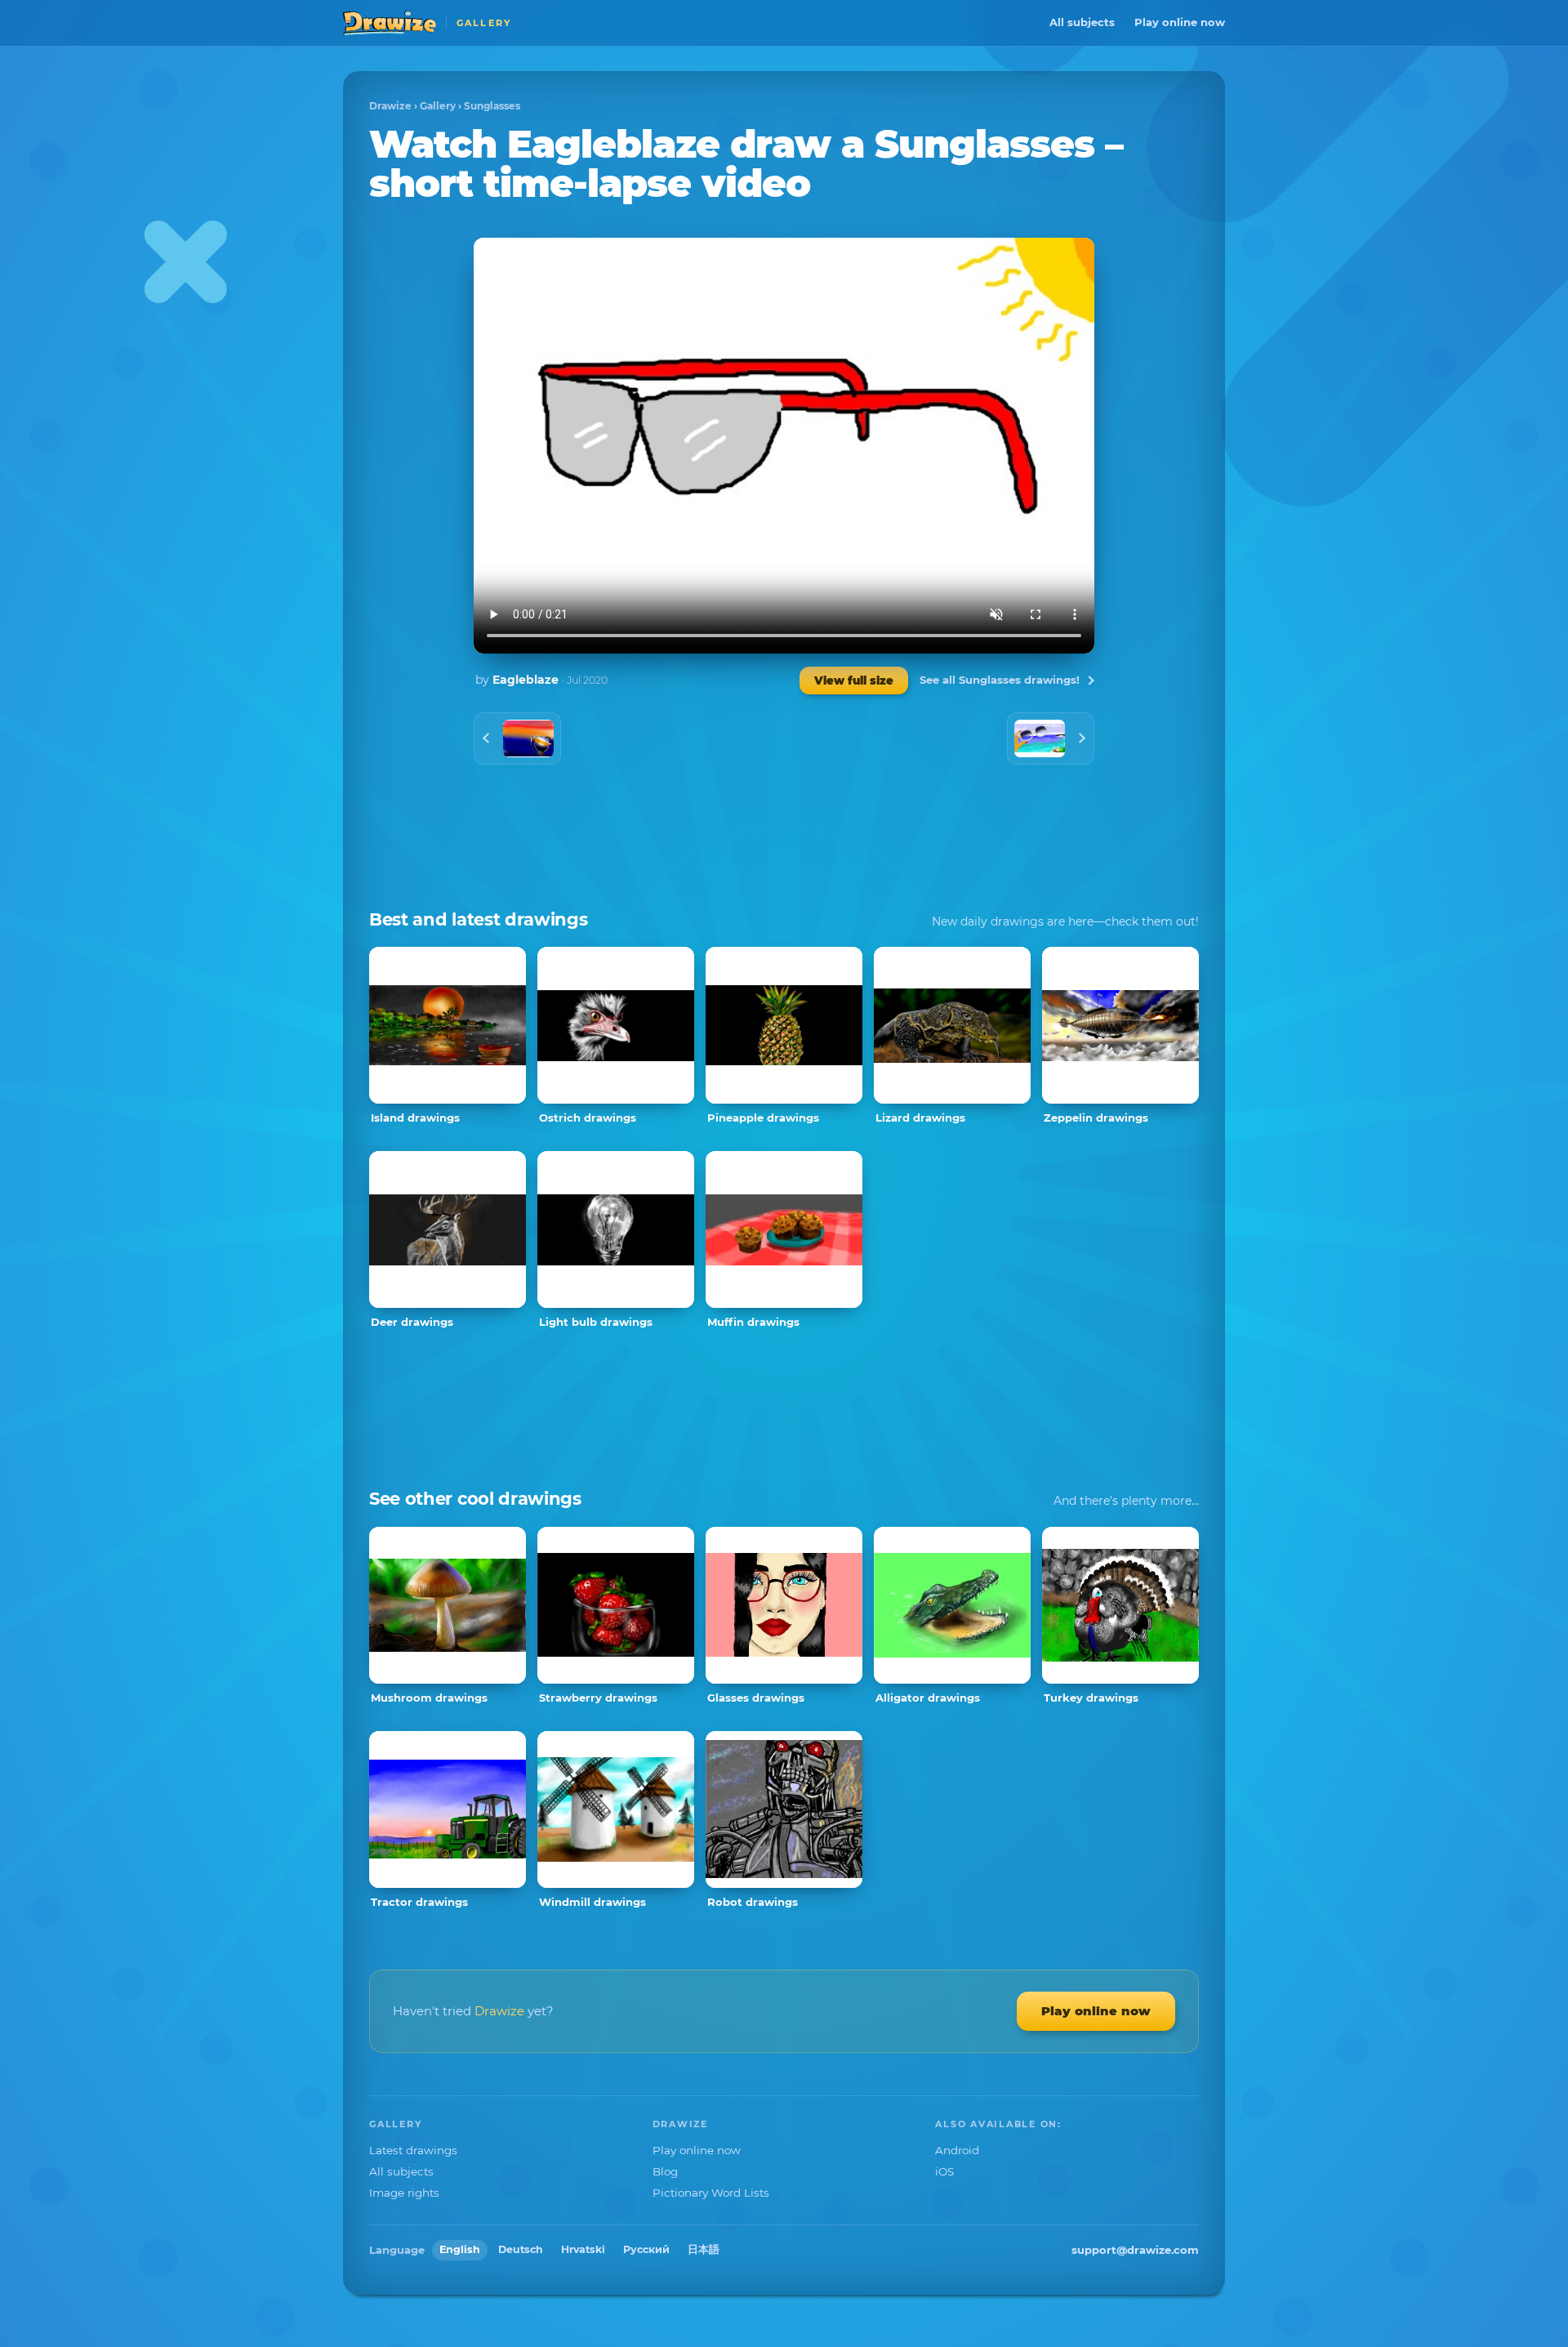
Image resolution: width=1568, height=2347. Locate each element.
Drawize (390, 106)
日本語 (704, 2249)
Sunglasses (492, 106)
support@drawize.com (1135, 2250)
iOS (944, 2171)
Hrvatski (583, 2249)
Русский (646, 2249)
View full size (854, 680)
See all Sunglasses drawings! (1000, 680)
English (460, 2249)
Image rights (404, 2193)
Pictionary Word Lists (711, 2193)
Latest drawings (413, 2150)
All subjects (1082, 22)
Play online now (1180, 22)
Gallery (438, 106)
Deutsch (521, 2249)
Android (957, 2150)
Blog (665, 2171)
